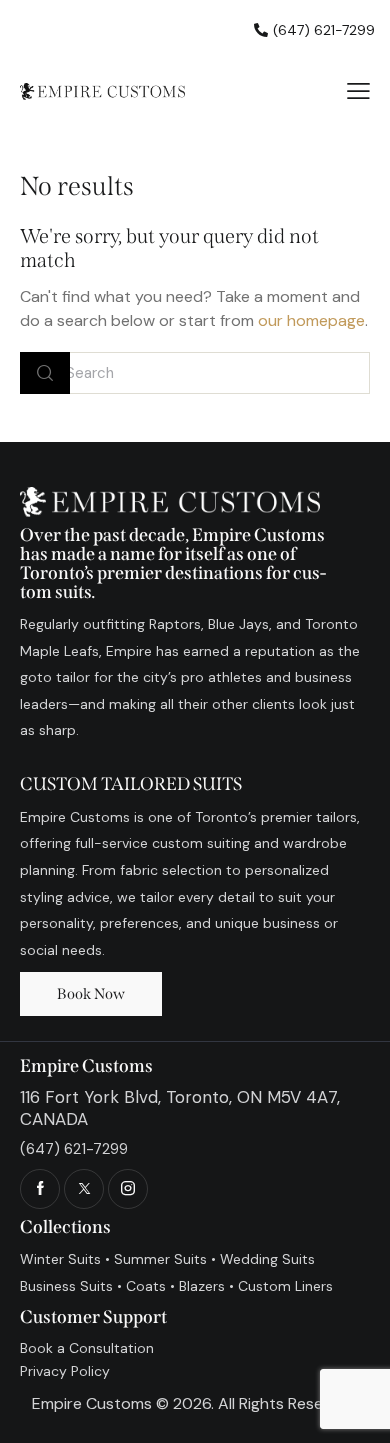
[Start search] (45, 373)
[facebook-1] (40, 1189)
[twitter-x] (84, 1189)
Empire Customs (92, 1403)
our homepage (311, 320)
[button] (358, 91)
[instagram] (128, 1189)
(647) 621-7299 (74, 1149)
